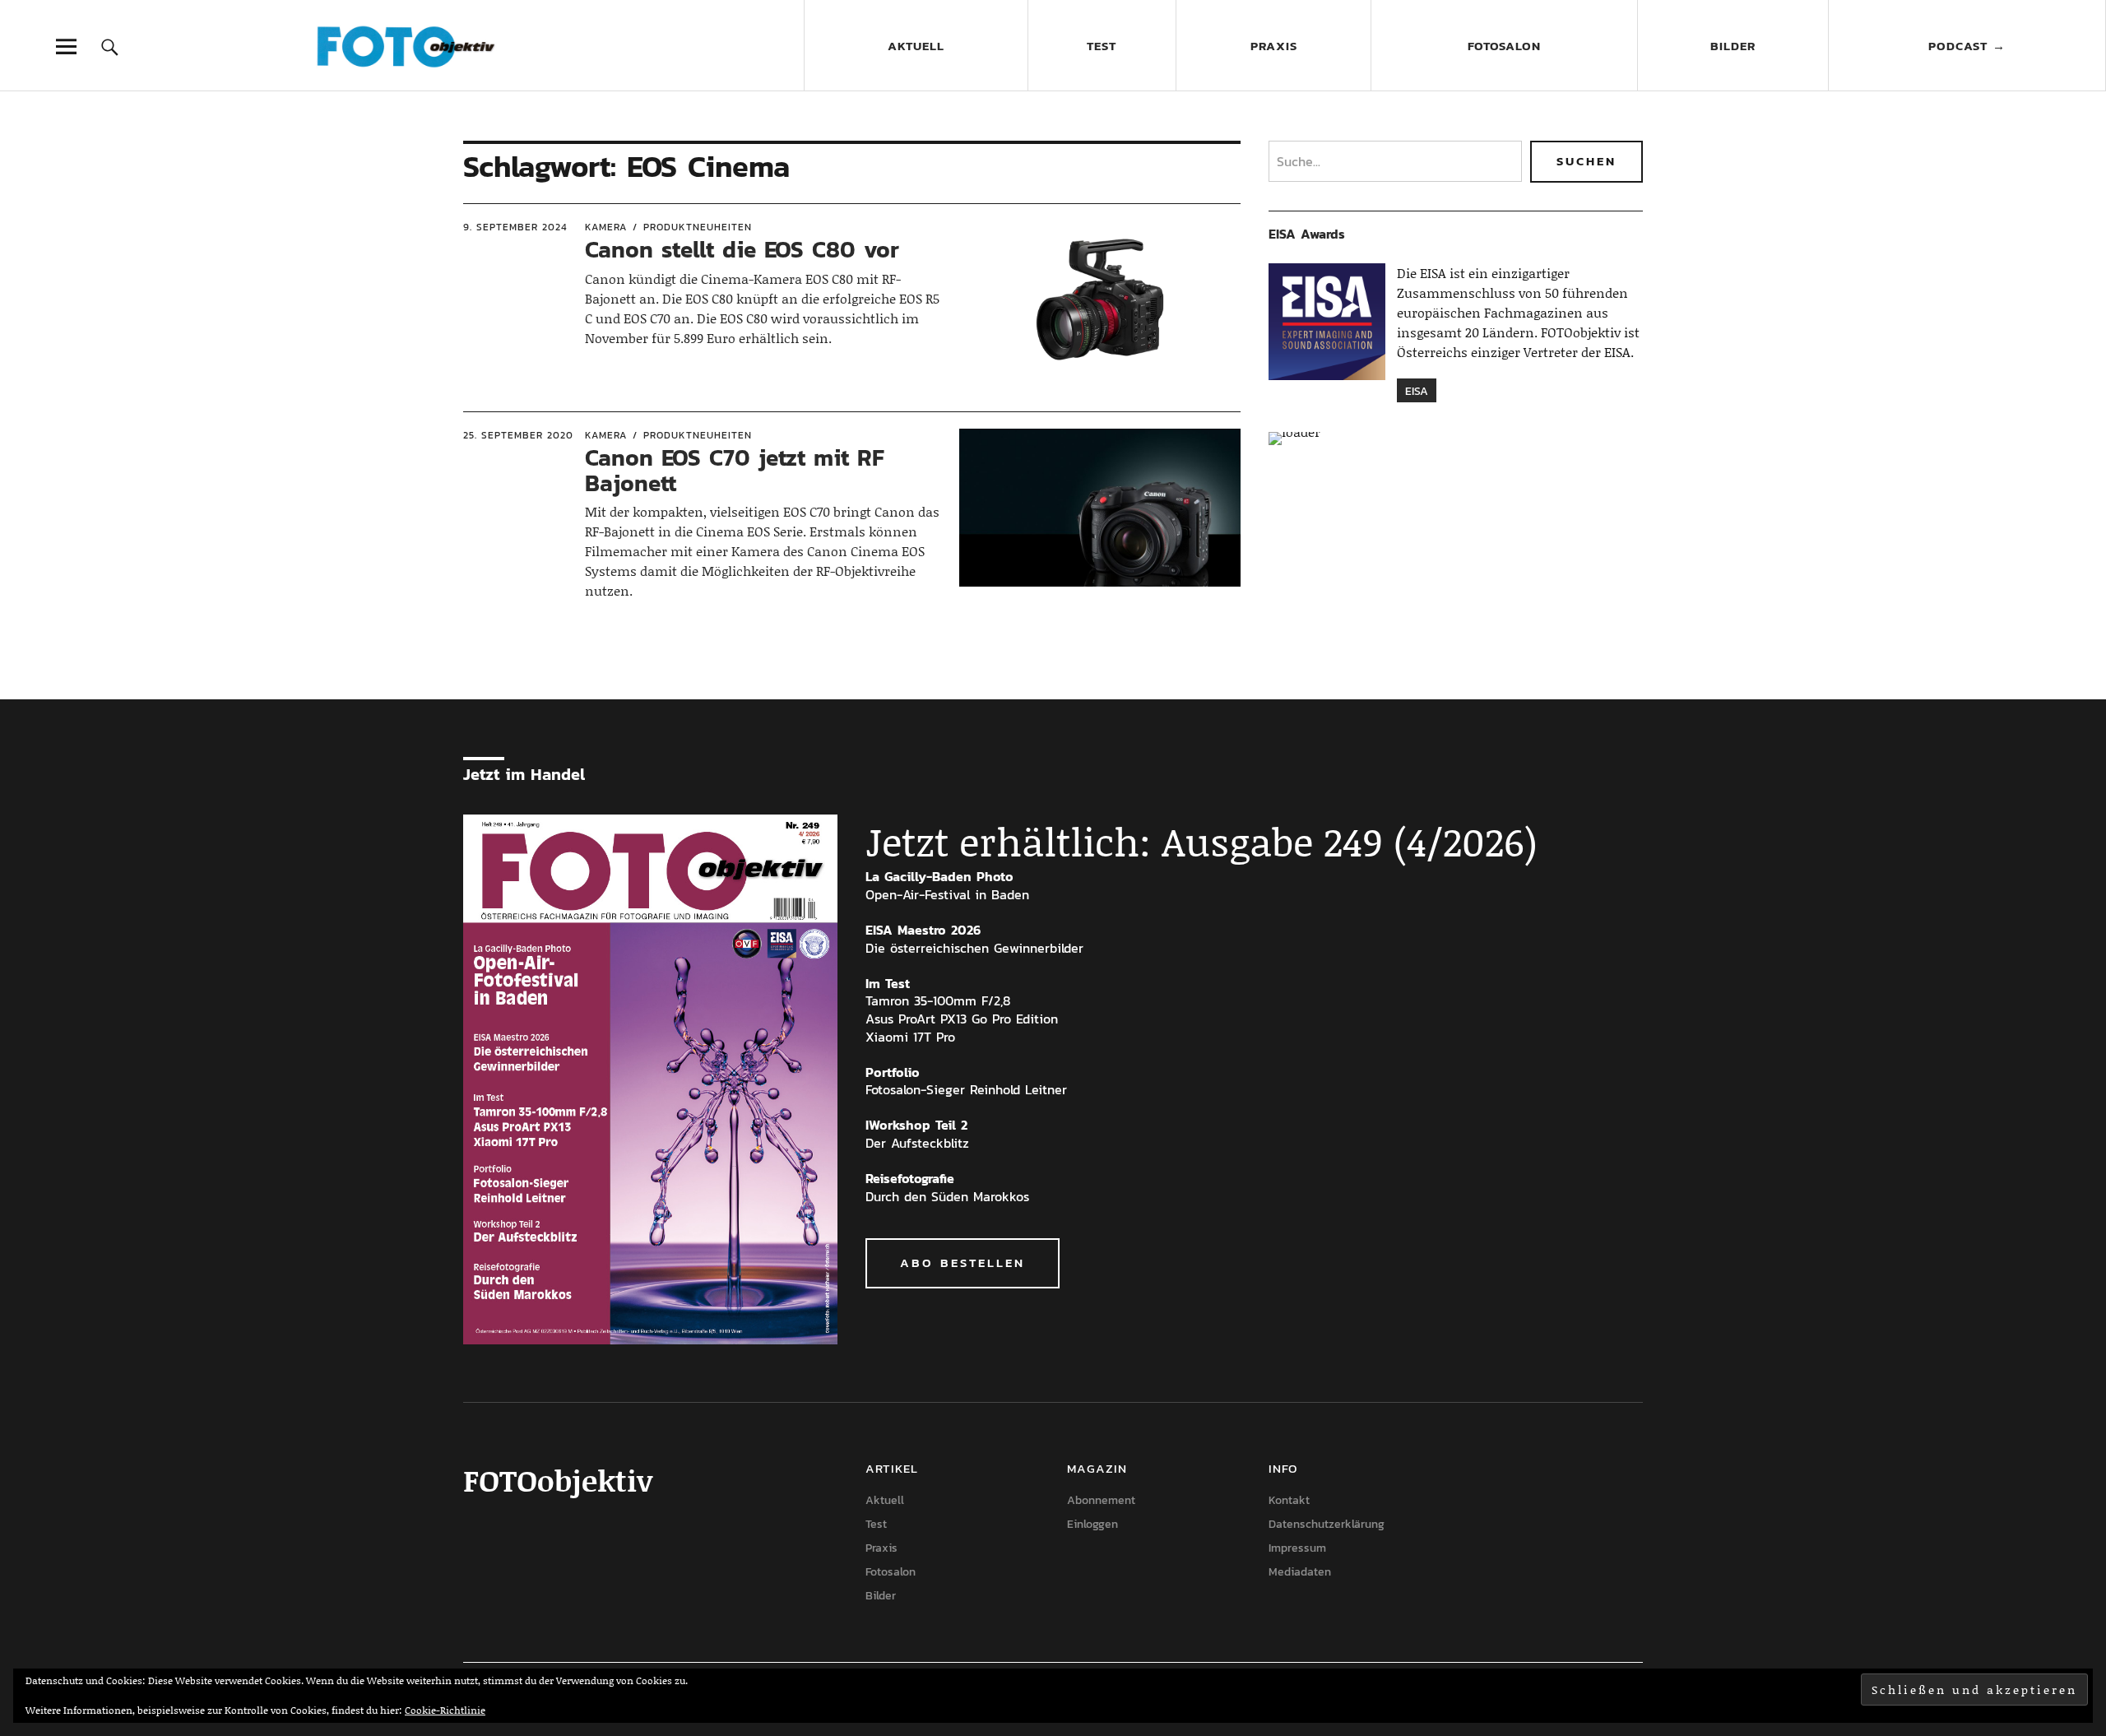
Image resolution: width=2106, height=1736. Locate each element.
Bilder (1733, 46)
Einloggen (1092, 1524)
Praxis (1274, 46)
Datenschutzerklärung (1327, 1524)
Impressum (1297, 1548)
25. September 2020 (518, 435)
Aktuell (916, 46)
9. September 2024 (515, 227)
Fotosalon (1504, 46)
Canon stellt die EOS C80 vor (742, 249)
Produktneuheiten (698, 227)
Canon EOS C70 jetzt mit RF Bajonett (735, 470)
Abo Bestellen (963, 1263)
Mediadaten (1300, 1572)
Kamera (606, 227)
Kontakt (1289, 1500)
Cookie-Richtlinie (445, 1710)
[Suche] (110, 46)
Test (1102, 46)
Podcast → (1967, 46)
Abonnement (1101, 1500)
